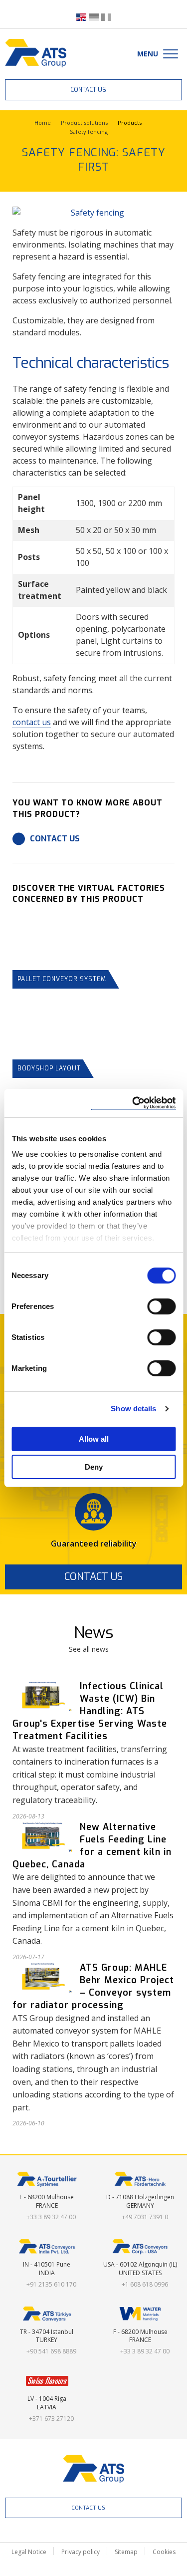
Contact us (88, 90)
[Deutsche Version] (94, 16)
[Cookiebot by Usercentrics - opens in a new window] (133, 1103)
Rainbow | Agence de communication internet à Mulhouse (93, 2568)
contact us (32, 722)
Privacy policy (81, 2552)
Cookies (164, 2552)
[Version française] (106, 16)
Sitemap (126, 2552)
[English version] (81, 16)
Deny (94, 1467)
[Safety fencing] (93, 213)
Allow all (94, 1439)
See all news (89, 1649)
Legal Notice (29, 2552)
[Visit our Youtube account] (93, 2533)
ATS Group (93, 2469)
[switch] (161, 1306)
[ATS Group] (36, 53)
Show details (133, 1409)
